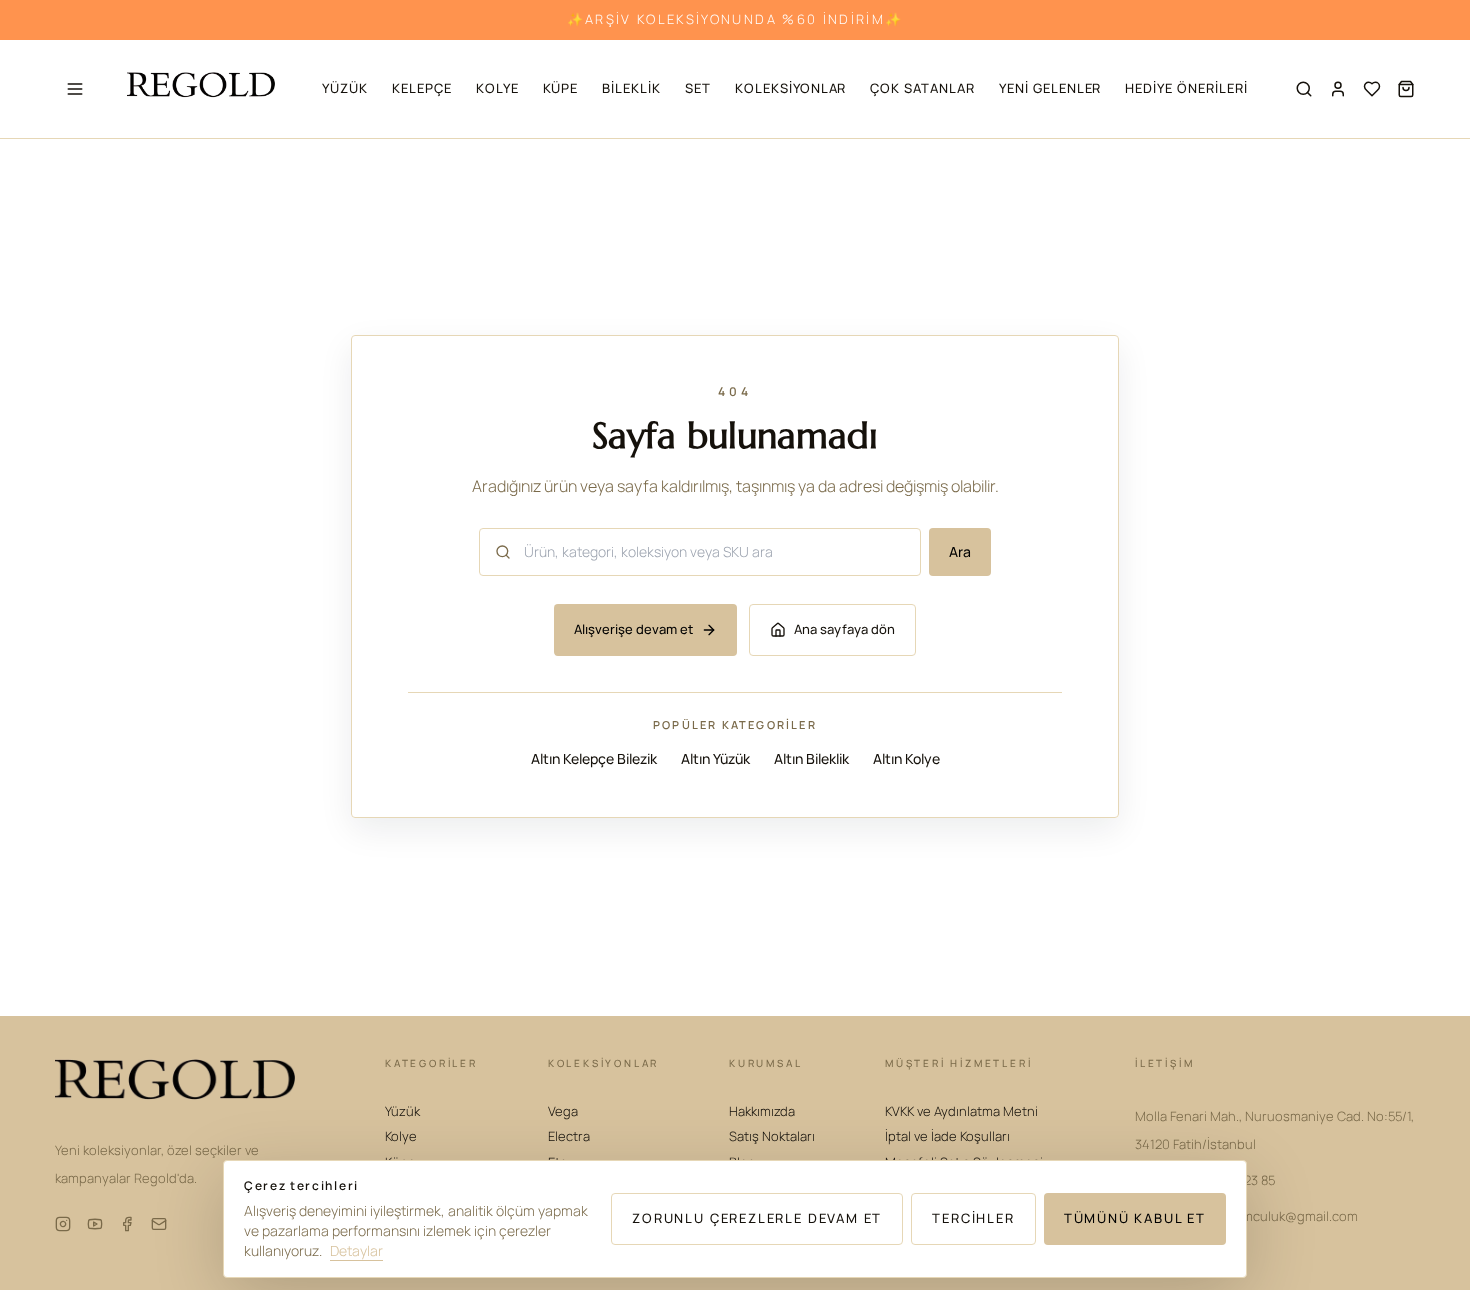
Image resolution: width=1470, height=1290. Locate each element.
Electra (569, 1136)
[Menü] (75, 89)
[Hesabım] (1338, 89)
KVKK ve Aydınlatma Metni (961, 1111)
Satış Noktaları (772, 1136)
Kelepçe (422, 88)
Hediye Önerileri (1186, 88)
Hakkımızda (762, 1111)
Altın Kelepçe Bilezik (594, 759)
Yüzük (345, 88)
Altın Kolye (906, 759)
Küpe (561, 88)
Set (698, 88)
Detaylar (356, 1250)
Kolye (497, 88)
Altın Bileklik (811, 759)
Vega (563, 1111)
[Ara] (1304, 89)
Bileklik (631, 88)
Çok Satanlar (922, 88)
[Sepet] (1406, 89)
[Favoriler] (1372, 89)
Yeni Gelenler (1050, 88)
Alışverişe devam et (633, 630)
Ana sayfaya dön (844, 630)
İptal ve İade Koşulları (947, 1136)
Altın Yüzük (715, 759)
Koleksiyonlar (790, 88)
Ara (960, 551)
